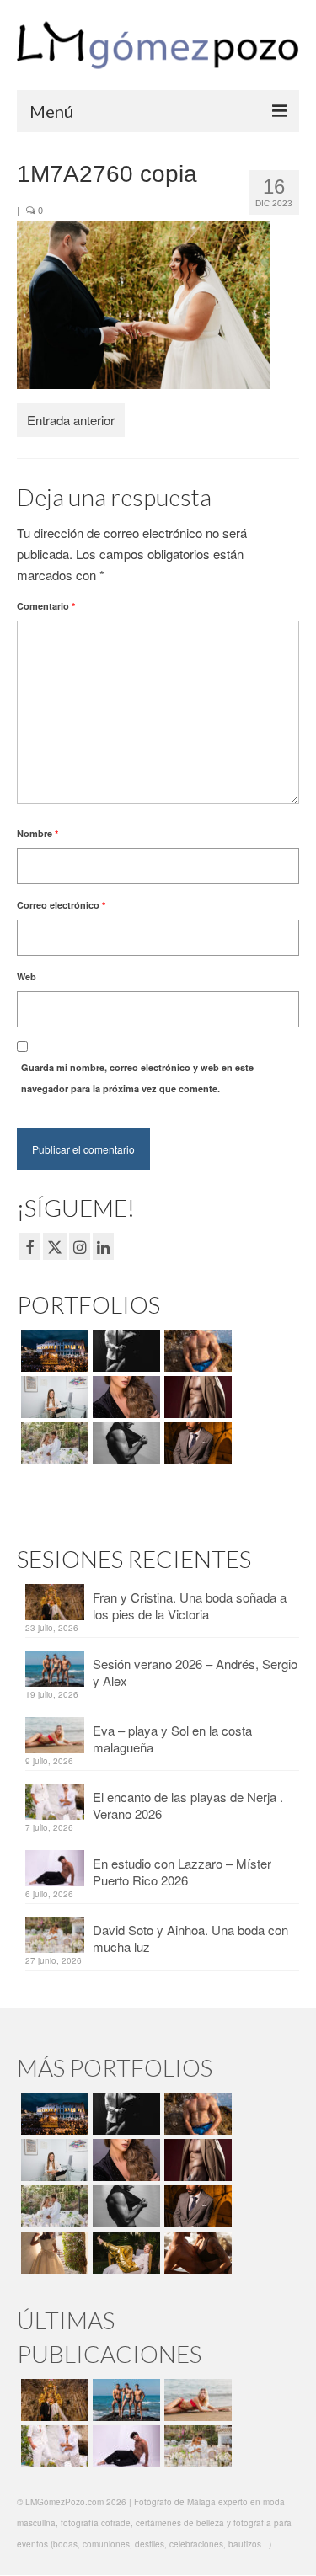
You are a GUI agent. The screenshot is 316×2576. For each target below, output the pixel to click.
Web (27, 976)
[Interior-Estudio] (124, 1443)
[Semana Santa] (53, 1351)
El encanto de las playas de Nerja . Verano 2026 (188, 1805)
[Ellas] (124, 1397)
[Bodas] (53, 1443)
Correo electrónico (61, 905)
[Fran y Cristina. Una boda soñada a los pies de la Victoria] (53, 2400)
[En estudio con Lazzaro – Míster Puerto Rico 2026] (124, 2446)
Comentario (46, 606)
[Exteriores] (196, 1443)
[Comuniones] (53, 2253)
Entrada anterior (71, 420)
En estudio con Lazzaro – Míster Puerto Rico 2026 (182, 1872)
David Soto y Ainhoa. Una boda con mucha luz (190, 1938)
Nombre (37, 833)
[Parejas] (196, 2253)
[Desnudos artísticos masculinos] (196, 1397)
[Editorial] (124, 2253)
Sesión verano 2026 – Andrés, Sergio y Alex (195, 1672)
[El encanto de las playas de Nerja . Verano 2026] (53, 2446)
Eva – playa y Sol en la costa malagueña (172, 1739)
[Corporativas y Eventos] (53, 1397)
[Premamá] (124, 1351)
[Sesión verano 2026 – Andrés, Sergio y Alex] (124, 2400)
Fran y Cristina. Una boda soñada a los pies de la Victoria (190, 1605)
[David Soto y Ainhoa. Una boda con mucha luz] (196, 2446)
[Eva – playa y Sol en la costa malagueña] (196, 2400)
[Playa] (196, 1351)
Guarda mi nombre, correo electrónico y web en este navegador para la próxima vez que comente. (137, 1078)
